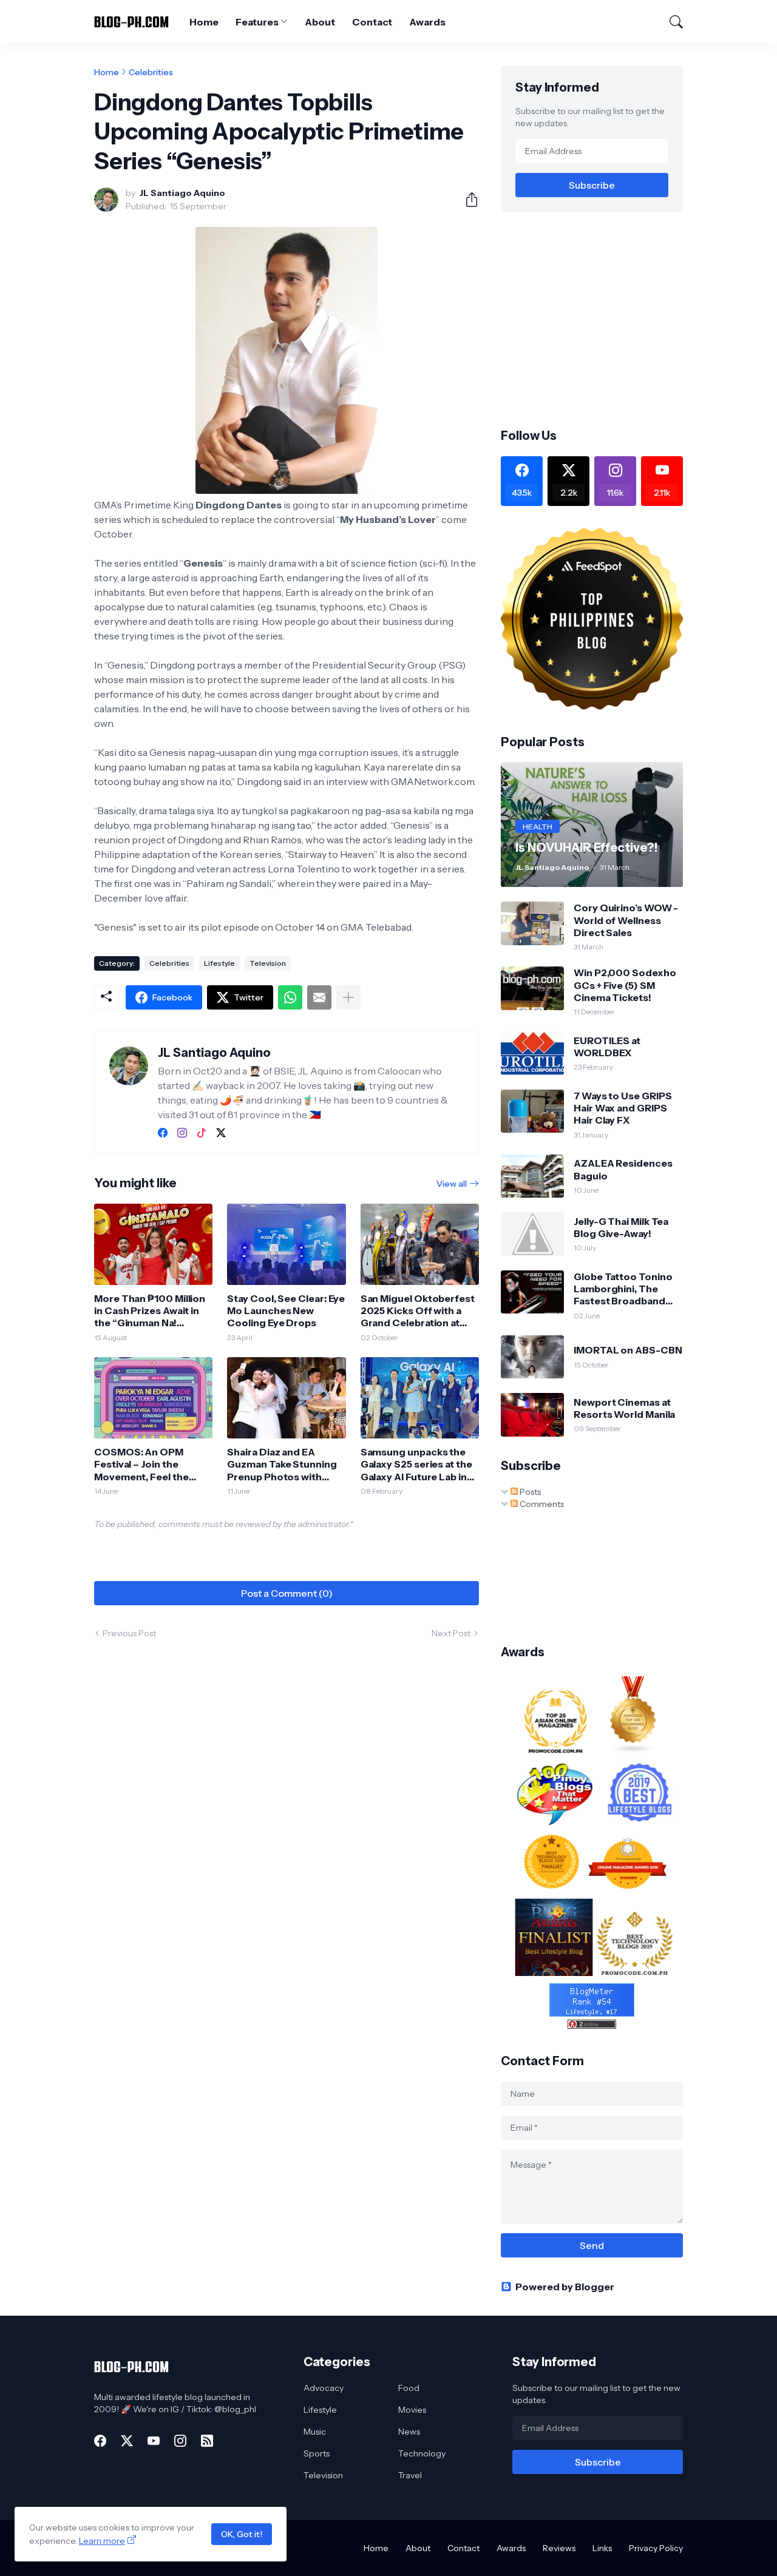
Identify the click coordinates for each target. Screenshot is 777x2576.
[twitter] (221, 1133)
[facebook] (163, 1133)
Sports (317, 2453)
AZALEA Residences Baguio (623, 1169)
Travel (410, 2475)
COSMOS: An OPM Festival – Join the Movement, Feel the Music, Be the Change (145, 1464)
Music (315, 2432)
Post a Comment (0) (287, 1593)
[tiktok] (202, 1133)
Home (204, 22)
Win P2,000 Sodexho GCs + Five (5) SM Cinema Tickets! (625, 985)
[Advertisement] (603, 319)
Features (257, 22)
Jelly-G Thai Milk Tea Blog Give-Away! (621, 1227)
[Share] (467, 200)
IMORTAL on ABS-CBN (628, 1350)
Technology (422, 2453)
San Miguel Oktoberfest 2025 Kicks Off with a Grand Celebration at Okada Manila (418, 1311)
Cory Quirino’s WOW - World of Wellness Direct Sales (626, 920)
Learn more (102, 2541)
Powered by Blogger (565, 2287)
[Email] (319, 997)
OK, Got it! (242, 2534)
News (409, 2432)
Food (409, 2388)
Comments (541, 1504)
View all (452, 1184)
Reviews (559, 2548)
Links (602, 2548)
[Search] (671, 22)
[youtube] (154, 2441)
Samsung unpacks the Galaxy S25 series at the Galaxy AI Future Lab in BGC (416, 1464)
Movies (412, 2410)
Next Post (451, 1633)
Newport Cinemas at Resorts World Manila (624, 1408)
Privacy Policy (656, 2548)
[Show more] (348, 997)
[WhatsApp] (290, 997)
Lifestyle (219, 963)
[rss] (207, 2441)
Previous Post (129, 1633)
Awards (427, 22)
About (320, 22)
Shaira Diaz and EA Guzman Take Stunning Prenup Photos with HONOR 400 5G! (282, 1464)
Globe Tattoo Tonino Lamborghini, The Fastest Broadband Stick (623, 1289)
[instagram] (182, 1133)
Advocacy (324, 2388)
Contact (372, 22)
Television (268, 963)
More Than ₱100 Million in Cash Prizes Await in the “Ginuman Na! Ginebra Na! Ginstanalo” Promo (150, 1311)
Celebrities (151, 72)
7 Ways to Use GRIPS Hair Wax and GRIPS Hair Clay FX (623, 1108)
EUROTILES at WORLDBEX (607, 1047)
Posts (529, 1492)
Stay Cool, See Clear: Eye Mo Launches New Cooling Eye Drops (286, 1311)
